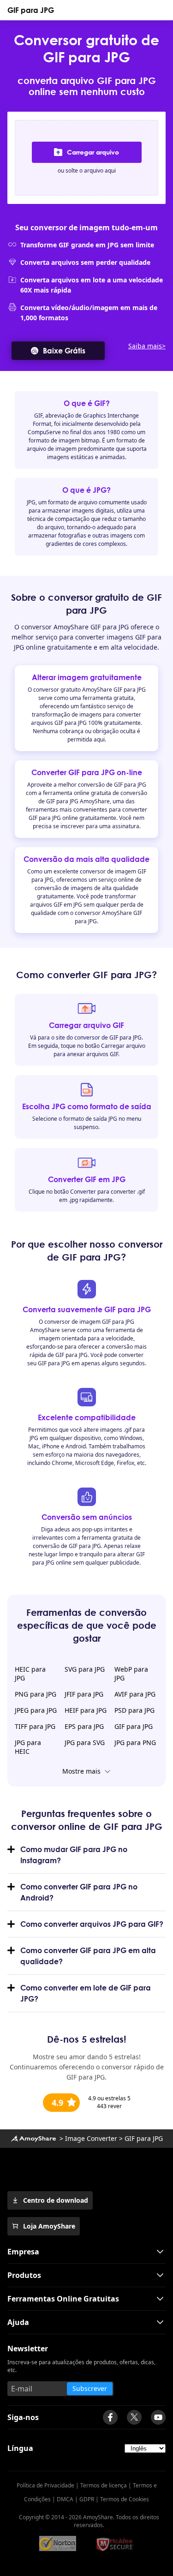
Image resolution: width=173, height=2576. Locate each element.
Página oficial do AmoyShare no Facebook (110, 2417)
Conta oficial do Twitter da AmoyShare (134, 2417)
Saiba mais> (147, 346)
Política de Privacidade (45, 2485)
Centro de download (56, 2200)
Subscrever (90, 2388)
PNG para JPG (36, 1694)
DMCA (65, 2499)
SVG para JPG (85, 1669)
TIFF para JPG (35, 1726)
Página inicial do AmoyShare (33, 2139)
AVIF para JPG (135, 1694)
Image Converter (91, 2138)
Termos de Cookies (125, 2499)
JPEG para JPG (36, 1710)
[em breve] (158, 2417)
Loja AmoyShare (49, 2226)
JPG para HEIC (28, 1747)
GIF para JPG (31, 10)
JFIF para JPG (84, 1694)
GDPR (87, 2499)
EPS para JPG (84, 1726)
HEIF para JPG (86, 1710)
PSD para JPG (134, 1710)
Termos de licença (104, 2485)
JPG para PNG (135, 1742)
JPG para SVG (85, 1742)
